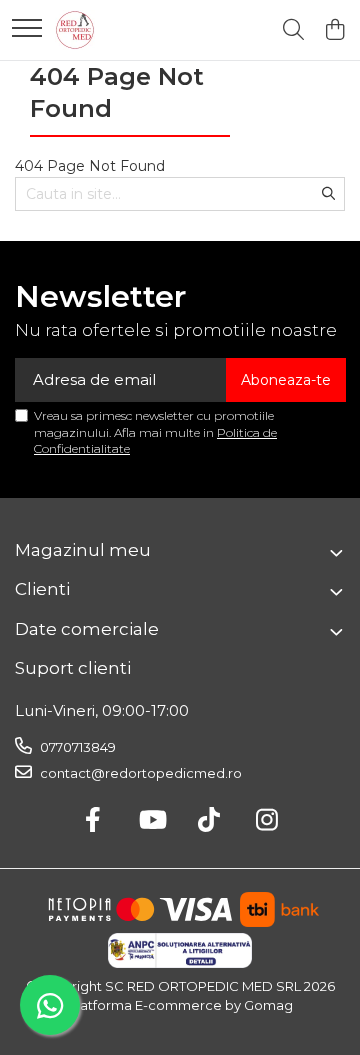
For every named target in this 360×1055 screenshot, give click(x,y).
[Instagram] (267, 821)
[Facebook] (93, 821)
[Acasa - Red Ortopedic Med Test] (75, 30)
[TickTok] (209, 821)
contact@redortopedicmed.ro (139, 773)
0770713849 (76, 747)
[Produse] (27, 29)
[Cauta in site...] (293, 30)
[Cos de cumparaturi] (334, 30)
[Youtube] (151, 821)
